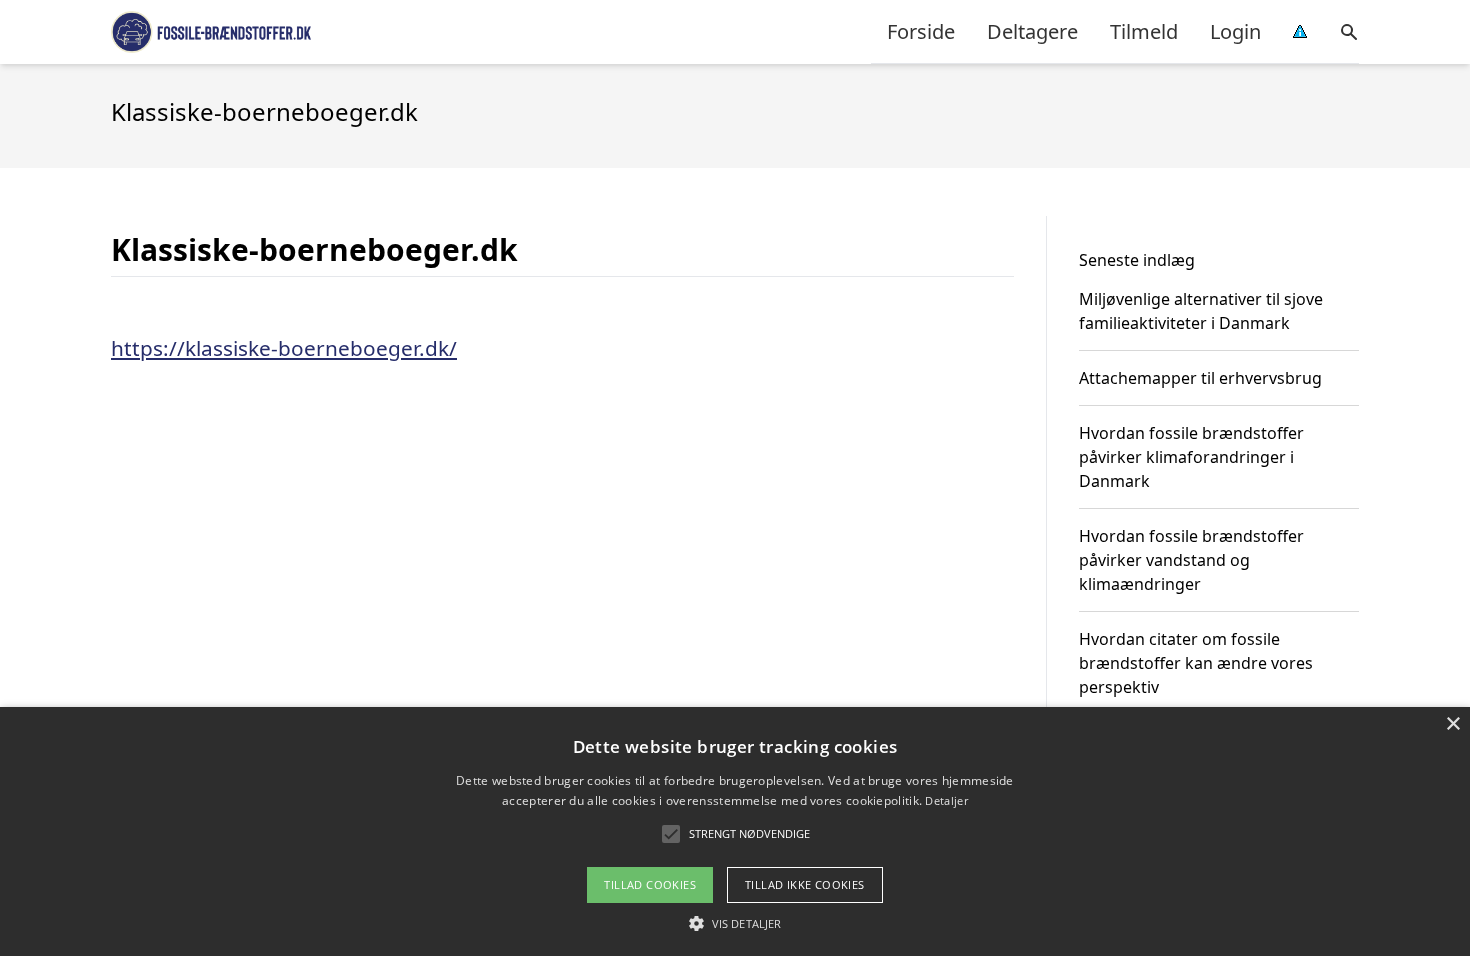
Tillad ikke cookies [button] (805, 884)
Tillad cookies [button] (650, 884)
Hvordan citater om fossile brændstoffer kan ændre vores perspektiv (1196, 663)
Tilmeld (1144, 31)
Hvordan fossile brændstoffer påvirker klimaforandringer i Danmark (1191, 457)
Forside (921, 31)
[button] (735, 923)
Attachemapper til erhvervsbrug (1200, 378)
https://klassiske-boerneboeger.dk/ (284, 348)
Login (1235, 31)
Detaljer (946, 800)
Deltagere (1032, 31)
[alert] (735, 831)
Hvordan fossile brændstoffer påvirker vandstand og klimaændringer (1191, 560)
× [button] (1452, 724)
